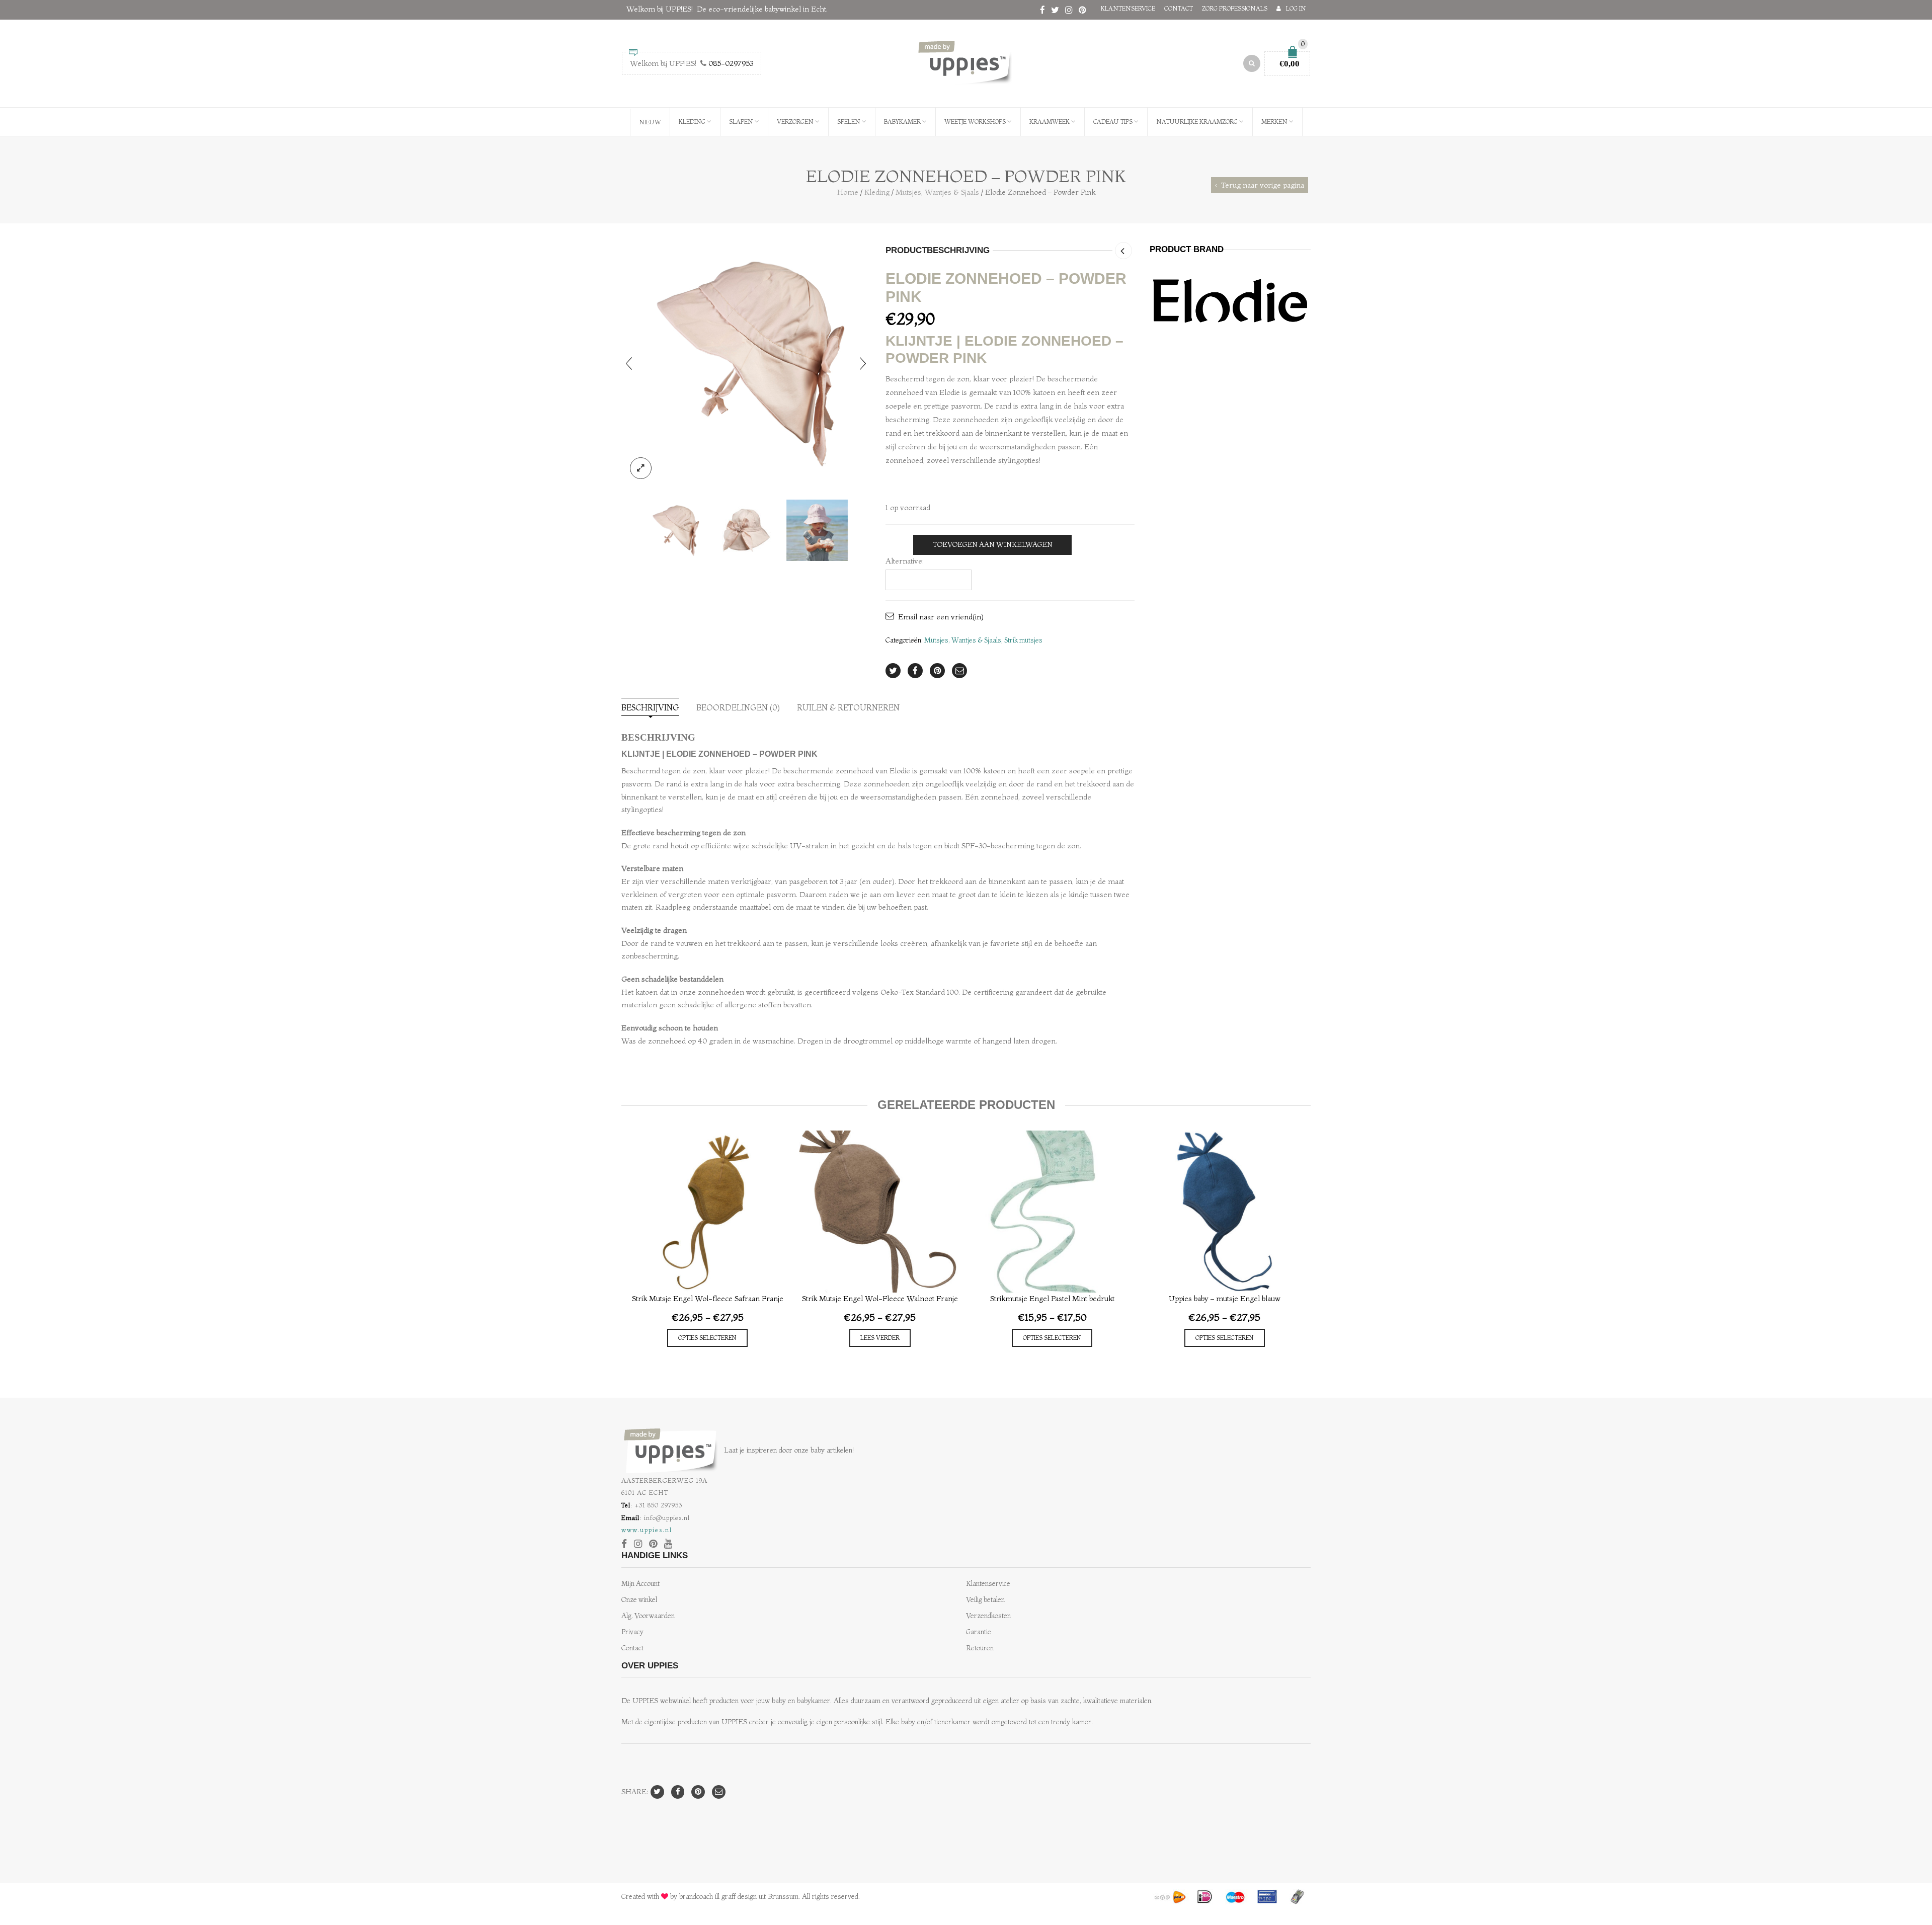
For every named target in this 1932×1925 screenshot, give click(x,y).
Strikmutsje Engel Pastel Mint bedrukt (1052, 1298)
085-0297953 (731, 63)
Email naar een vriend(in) (941, 617)
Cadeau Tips (1113, 122)
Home (848, 192)
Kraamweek (1050, 122)
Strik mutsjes (1023, 640)
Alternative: (905, 561)
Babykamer (902, 122)
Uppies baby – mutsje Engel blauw (1225, 1298)
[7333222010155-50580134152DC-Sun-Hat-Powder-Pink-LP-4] (817, 530)
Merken (1274, 122)
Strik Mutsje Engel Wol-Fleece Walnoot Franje (880, 1298)
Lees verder (880, 1338)
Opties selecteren (707, 1338)
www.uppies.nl (647, 1530)
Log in (1296, 8)
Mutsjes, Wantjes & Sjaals (937, 192)
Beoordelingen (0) (738, 707)
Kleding (692, 122)
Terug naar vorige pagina (1263, 185)
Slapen (741, 122)
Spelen (849, 122)
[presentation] (629, 363)
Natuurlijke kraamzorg (1197, 122)
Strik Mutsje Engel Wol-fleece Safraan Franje (708, 1298)
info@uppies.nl (667, 1517)
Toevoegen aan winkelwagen (993, 545)
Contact (1179, 8)
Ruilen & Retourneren (848, 707)
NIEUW (650, 122)
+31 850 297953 (659, 1505)
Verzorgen (795, 122)
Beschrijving (650, 707)
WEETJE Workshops (975, 122)
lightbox (641, 468)
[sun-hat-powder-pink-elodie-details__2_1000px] (746, 530)
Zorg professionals (1235, 8)
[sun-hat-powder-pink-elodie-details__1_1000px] (746, 363)
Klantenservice (1128, 8)
